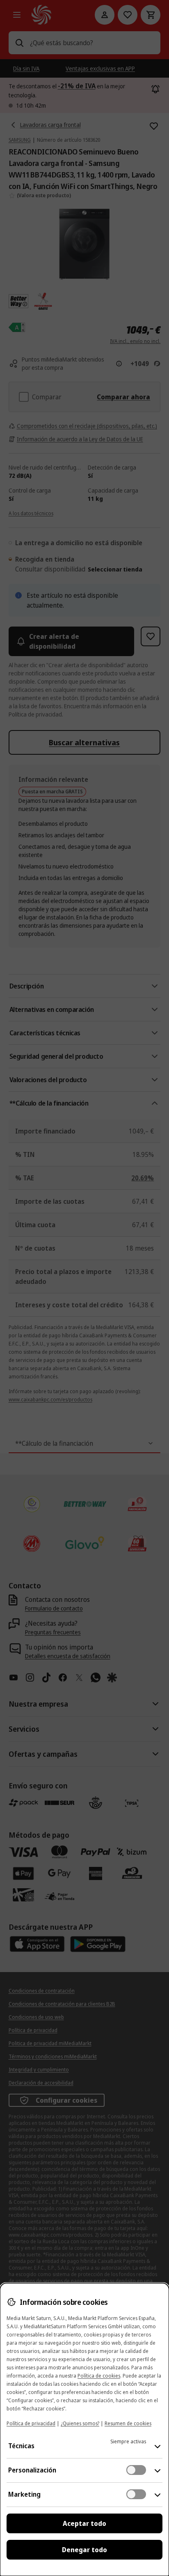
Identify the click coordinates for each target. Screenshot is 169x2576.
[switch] (136, 2470)
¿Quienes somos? (80, 2423)
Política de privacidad (31, 2423)
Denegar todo (84, 2550)
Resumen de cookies (128, 2423)
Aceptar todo (84, 2523)
